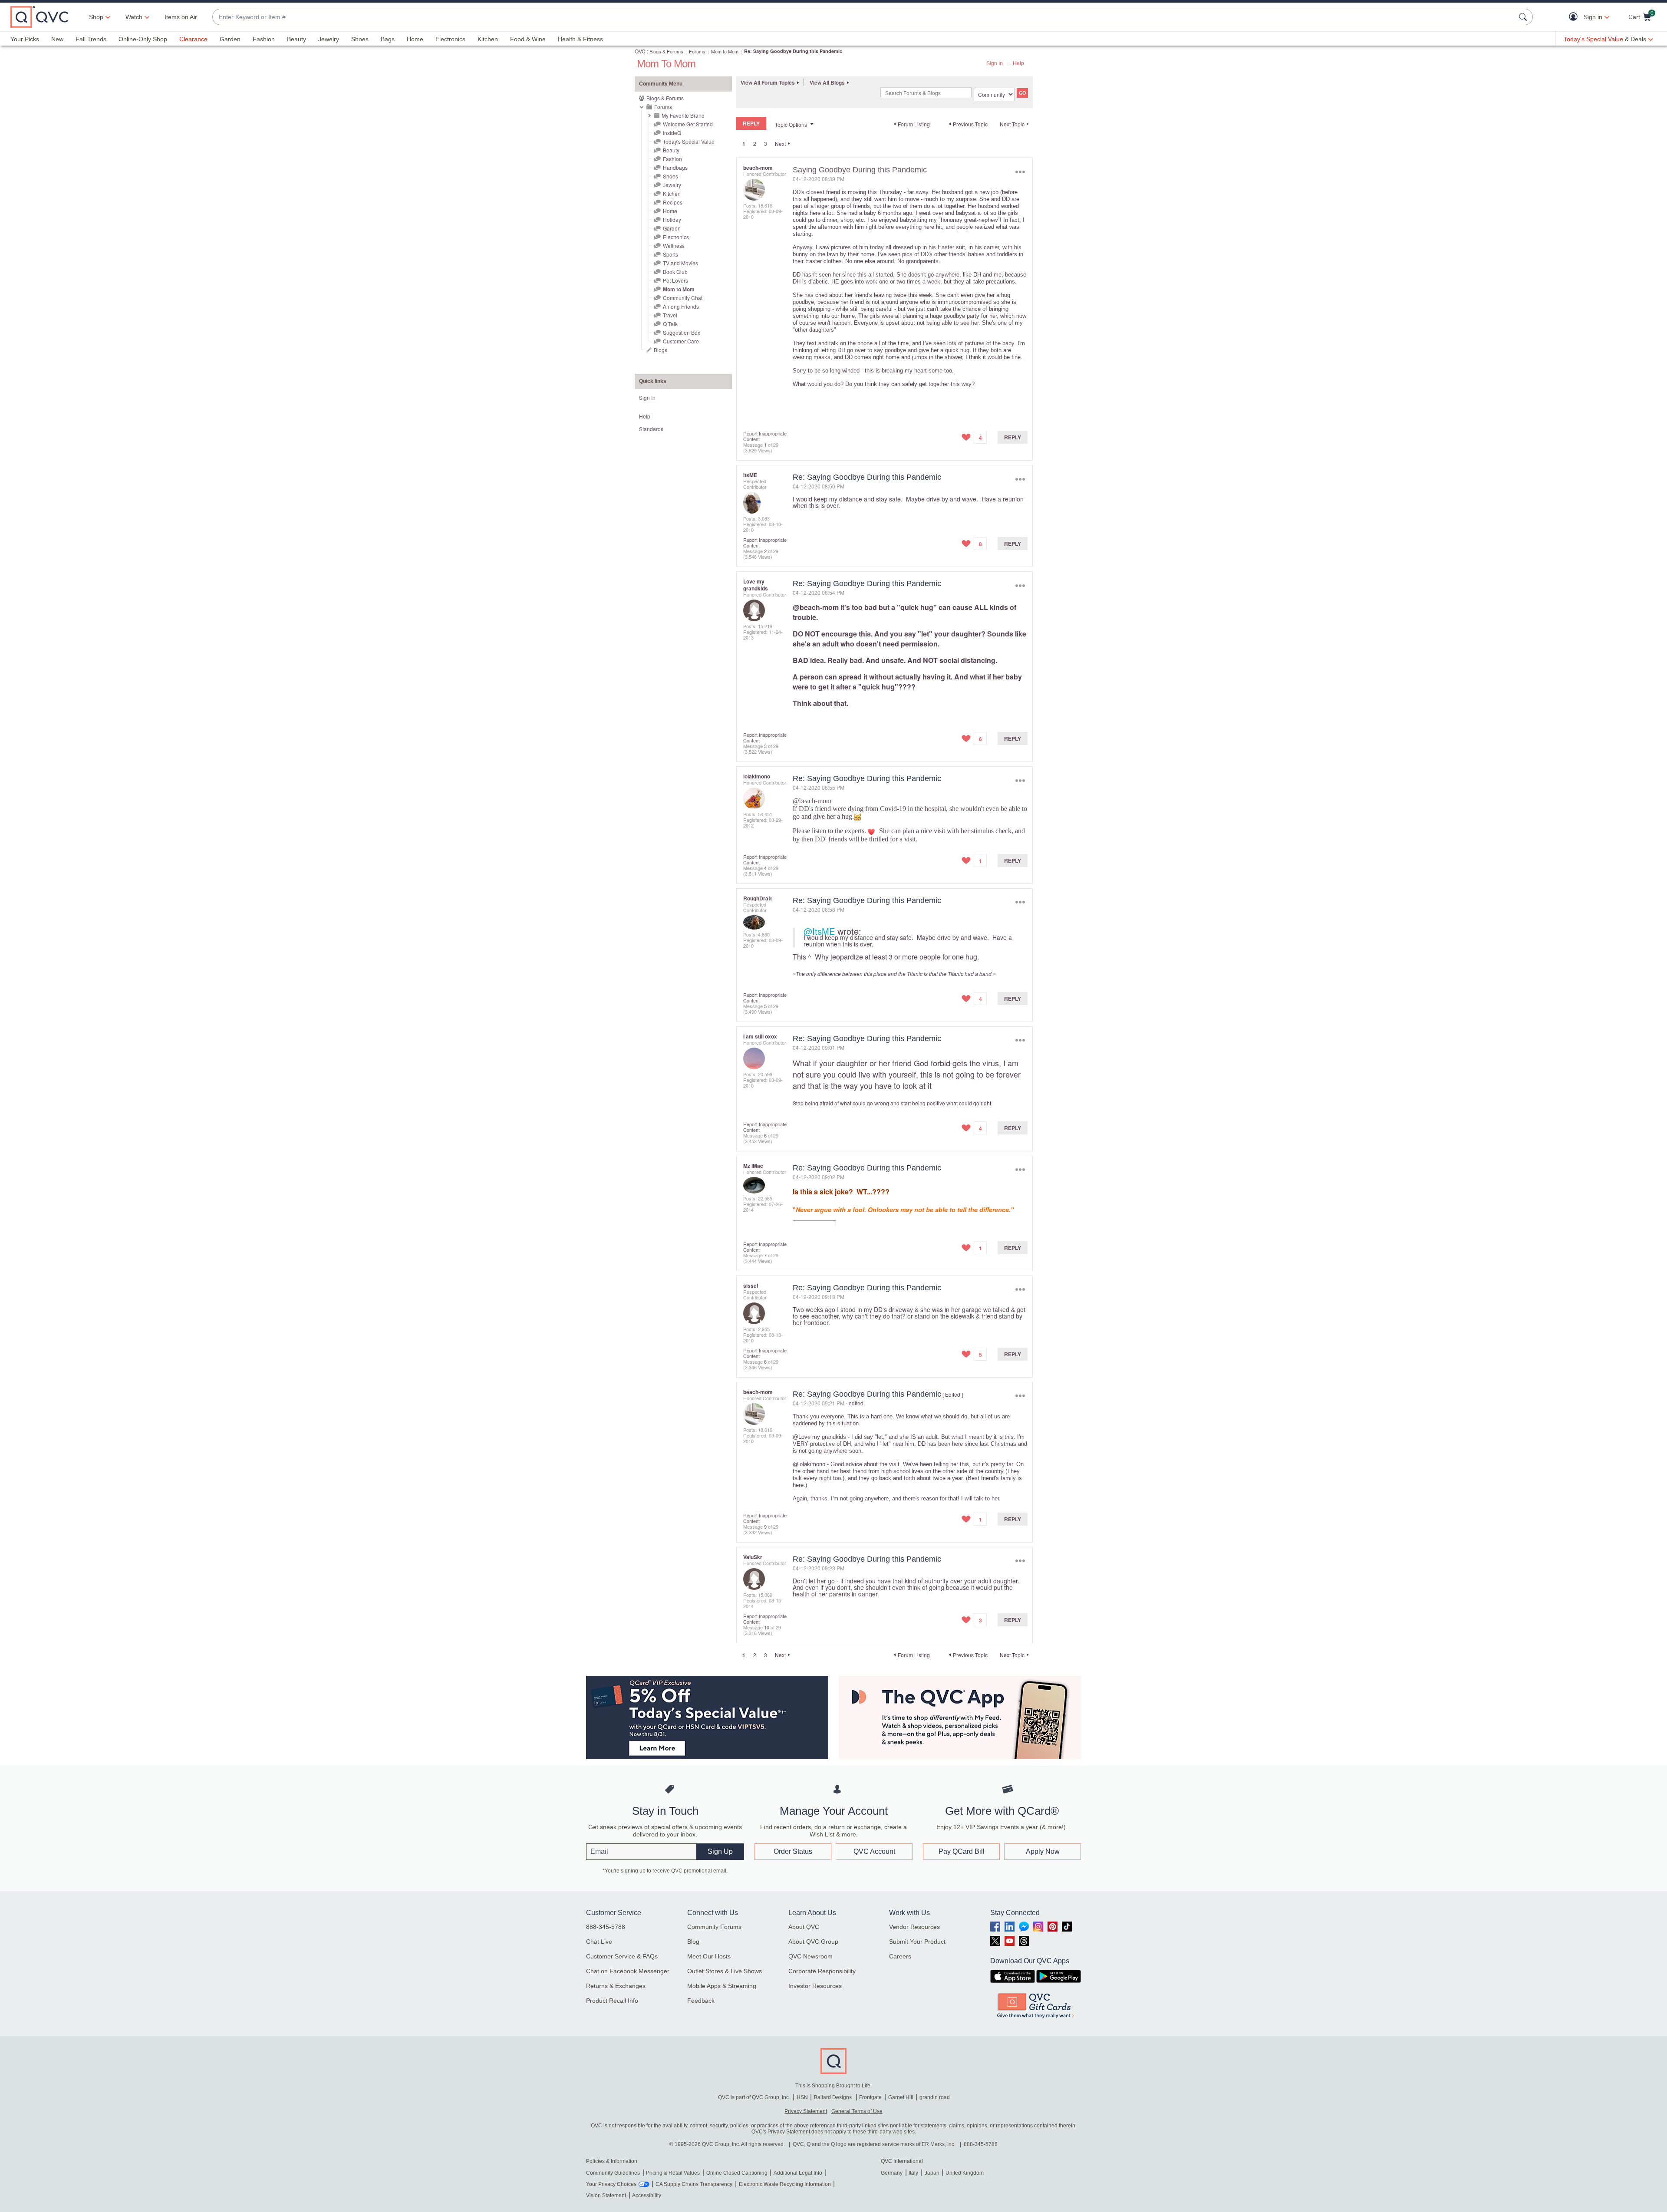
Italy (913, 2173)
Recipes (673, 202)
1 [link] (744, 144)
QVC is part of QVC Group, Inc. (754, 2097)
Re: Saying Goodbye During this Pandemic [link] (793, 51)
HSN (802, 2097)
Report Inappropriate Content (765, 436)
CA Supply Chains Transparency (694, 2184)
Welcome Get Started (688, 124)
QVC (640, 51)
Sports (670, 254)
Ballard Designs (833, 2097)
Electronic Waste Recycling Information (785, 2184)
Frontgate (870, 2097)
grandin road (935, 2097)
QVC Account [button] (874, 1851)
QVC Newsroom (810, 1956)
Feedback (701, 2001)
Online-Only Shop (143, 39)
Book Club (675, 272)
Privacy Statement (806, 2111)
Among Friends (681, 306)
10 (767, 1627)
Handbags (675, 167)
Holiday (672, 219)
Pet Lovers (675, 280)
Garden (230, 39)
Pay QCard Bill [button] (962, 1851)
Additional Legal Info (798, 2173)
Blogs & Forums (666, 51)
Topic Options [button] (791, 124)
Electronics (450, 39)
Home (415, 39)
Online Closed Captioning (737, 2173)
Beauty (297, 39)
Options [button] (1020, 172)
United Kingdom (965, 2173)
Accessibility (647, 2196)
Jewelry (329, 39)
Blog (693, 1942)
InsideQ (672, 133)
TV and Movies (680, 263)
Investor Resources (815, 1986)
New (57, 39)
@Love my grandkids (819, 1437)
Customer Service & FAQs (622, 1956)
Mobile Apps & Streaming (722, 1986)
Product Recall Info (612, 2001)
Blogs (661, 350)
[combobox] (864, 17)
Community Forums (714, 1927)
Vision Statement (606, 2196)
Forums (697, 51)
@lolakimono (809, 1464)
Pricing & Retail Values (673, 2173)
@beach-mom (816, 607)
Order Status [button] (793, 1851)
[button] (1575, 17)
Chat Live (599, 1942)
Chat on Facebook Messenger (628, 1971)
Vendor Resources (914, 1927)
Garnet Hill (901, 2097)
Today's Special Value (689, 141)
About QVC (804, 1927)
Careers (900, 1956)
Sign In (995, 63)
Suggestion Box (682, 332)
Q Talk (670, 324)
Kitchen (488, 39)
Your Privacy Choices (611, 2184)
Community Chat (683, 298)
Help (1018, 63)
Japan (932, 2173)
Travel (670, 315)
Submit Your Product (917, 1942)
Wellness (674, 246)
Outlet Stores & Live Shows (725, 1971)
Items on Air (181, 17)
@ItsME (819, 931)
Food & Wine (528, 39)
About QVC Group (813, 1942)
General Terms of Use (857, 2111)
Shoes (360, 39)
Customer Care (681, 341)
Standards (651, 429)
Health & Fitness (580, 39)
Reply (1013, 437)
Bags (388, 39)
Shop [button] (96, 17)
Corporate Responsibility (822, 1971)
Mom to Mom (725, 51)
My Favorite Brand (683, 115)
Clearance (193, 39)
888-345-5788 (606, 1927)
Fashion (264, 39)
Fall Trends (91, 39)
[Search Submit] (1524, 17)
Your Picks (25, 39)
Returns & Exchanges (616, 1986)
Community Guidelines (613, 2173)
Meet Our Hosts (709, 1956)
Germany (892, 2173)
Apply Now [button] (1043, 1851)
